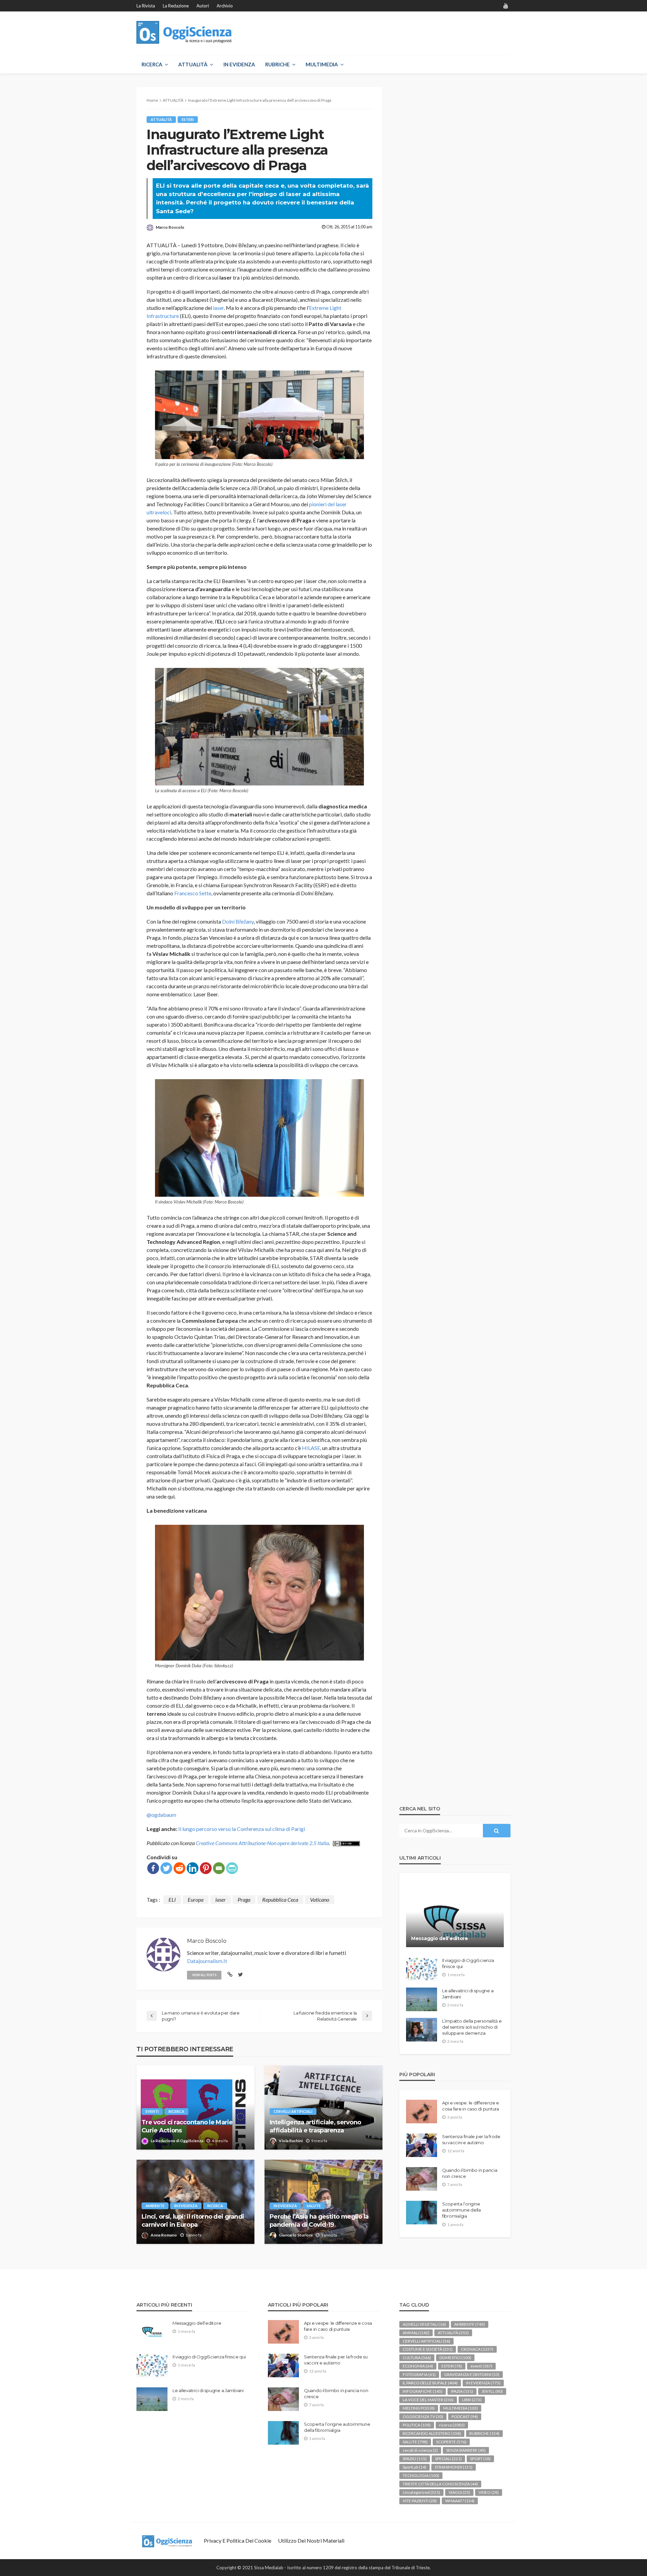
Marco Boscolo (170, 227)
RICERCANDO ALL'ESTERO (432, 2433)
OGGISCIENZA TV (423, 2417)
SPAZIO (415, 2459)
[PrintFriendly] (232, 1868)
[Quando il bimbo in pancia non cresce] (422, 2179)
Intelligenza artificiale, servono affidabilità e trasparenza (315, 2126)
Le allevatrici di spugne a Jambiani (468, 1994)
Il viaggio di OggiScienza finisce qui (468, 1963)
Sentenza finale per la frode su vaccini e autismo (471, 2139)
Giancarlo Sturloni (296, 2235)
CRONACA (477, 2349)
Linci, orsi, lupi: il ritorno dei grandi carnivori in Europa (193, 2220)
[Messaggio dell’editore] (455, 1915)
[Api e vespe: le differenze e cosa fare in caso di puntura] (422, 2112)
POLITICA (417, 2425)
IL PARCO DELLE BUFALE (430, 2383)
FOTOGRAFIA (419, 2374)
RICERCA (152, 64)
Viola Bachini (291, 2141)
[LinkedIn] (193, 1868)
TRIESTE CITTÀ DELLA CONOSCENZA (440, 2484)
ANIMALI (416, 2333)
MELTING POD (419, 2408)
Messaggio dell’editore (440, 1938)
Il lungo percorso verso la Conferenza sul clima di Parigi (242, 1829)
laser (218, 308)
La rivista (146, 6)
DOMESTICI (455, 2358)
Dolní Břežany (238, 921)
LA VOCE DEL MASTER (428, 2400)
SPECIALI (448, 2459)
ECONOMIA (418, 2366)
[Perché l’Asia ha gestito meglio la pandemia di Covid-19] (323, 2202)
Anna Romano (164, 2235)
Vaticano (320, 1899)
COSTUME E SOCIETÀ (428, 2349)
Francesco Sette (193, 893)
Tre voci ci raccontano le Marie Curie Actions (187, 2126)
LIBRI (472, 2400)
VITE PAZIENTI (420, 2501)
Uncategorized (421, 2492)
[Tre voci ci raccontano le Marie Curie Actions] (195, 2107)
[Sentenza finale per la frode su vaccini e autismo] (422, 2145)
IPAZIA (462, 2391)
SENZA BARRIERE (466, 2450)
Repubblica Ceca (280, 1899)
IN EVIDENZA (239, 64)
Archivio (225, 6)
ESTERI (188, 119)
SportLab (414, 2467)
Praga (244, 1899)
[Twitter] (166, 1868)
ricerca (176, 2111)
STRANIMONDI (454, 2467)
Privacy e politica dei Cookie (238, 2540)
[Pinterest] (206, 1868)
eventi (152, 2111)
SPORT (480, 2459)
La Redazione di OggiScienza (177, 2141)
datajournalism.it (207, 1961)
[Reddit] (179, 1868)
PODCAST (465, 2417)
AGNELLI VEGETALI (424, 2324)
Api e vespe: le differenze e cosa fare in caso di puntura (471, 2106)
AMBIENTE (155, 2206)
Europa (196, 1899)
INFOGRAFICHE (423, 2391)
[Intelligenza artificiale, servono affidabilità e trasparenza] (323, 2107)
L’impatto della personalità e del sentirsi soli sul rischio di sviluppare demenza (472, 2027)
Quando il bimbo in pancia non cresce (470, 2173)
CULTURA (417, 2358)
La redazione (176, 6)
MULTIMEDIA (322, 64)
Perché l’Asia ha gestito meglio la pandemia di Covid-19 (319, 2220)
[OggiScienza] (184, 33)
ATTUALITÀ (193, 64)
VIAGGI (459, 2492)
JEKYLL (492, 2391)
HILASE (311, 1448)
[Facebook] (153, 1868)
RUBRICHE (278, 64)
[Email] (219, 1868)
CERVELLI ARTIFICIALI (293, 2111)
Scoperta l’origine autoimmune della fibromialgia (461, 2210)
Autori (203, 6)
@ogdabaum (161, 1815)
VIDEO (489, 2492)
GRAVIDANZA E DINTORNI (472, 2374)
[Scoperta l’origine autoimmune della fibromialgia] (422, 2213)
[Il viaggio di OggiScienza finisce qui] (422, 1969)
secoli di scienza (420, 2450)
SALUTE (314, 2206)
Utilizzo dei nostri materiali (311, 2540)
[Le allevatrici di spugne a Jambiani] (422, 1999)
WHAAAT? (460, 2501)
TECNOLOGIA (421, 2475)
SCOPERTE (451, 2442)
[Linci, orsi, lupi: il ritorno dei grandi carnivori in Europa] (195, 2202)
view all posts (204, 1975)
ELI (172, 1899)
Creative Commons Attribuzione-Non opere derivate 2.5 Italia (262, 1843)
